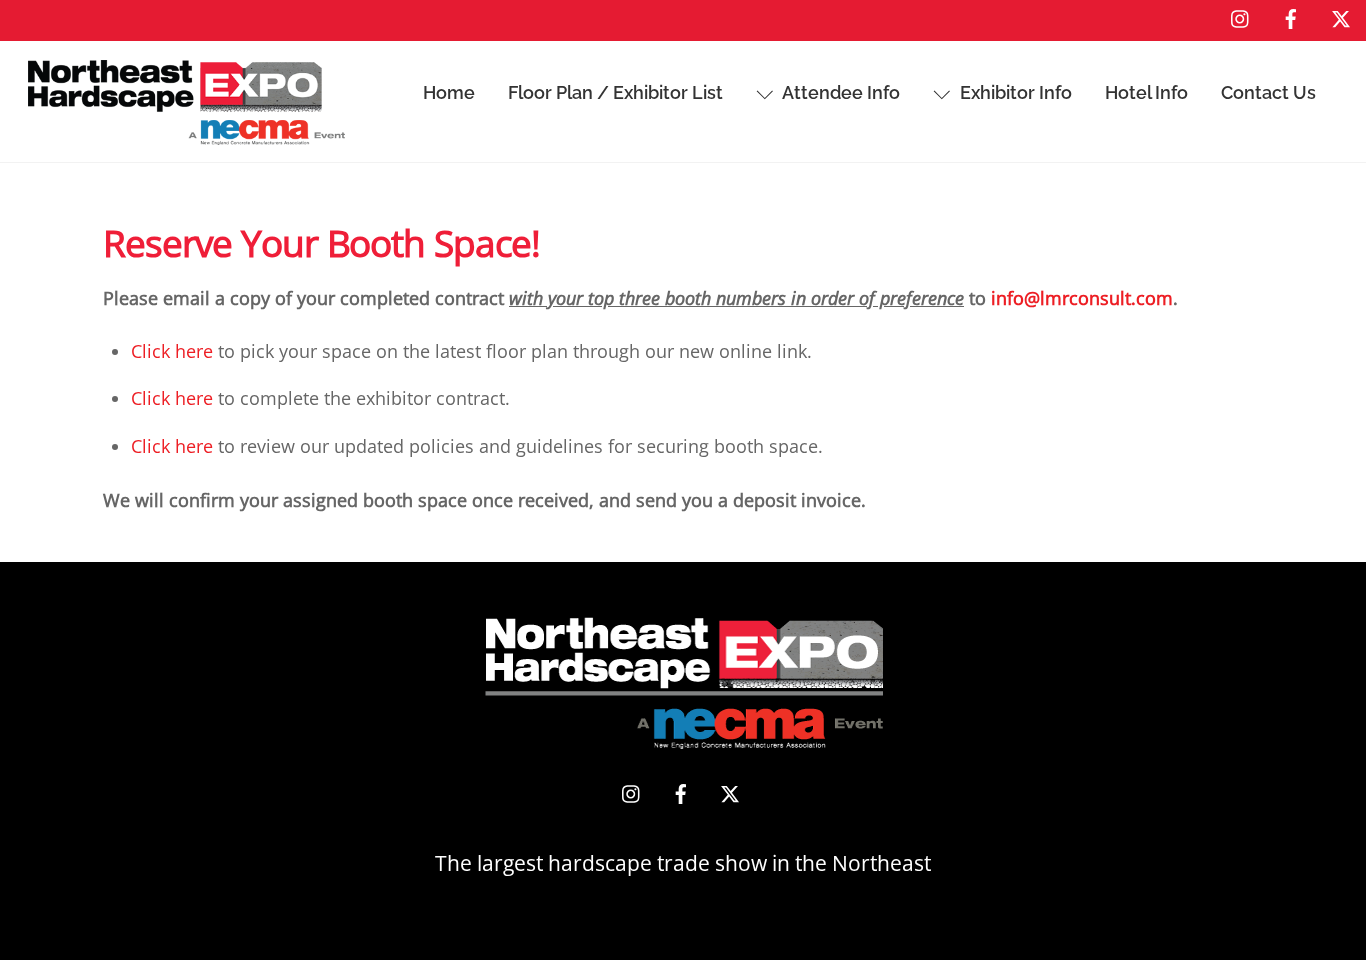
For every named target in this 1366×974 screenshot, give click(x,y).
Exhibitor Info (1014, 92)
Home (449, 92)
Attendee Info (839, 92)
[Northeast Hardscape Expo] (186, 133)
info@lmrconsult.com (1082, 298)
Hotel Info (1146, 92)
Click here (172, 351)
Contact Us (1268, 92)
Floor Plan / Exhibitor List (615, 92)
